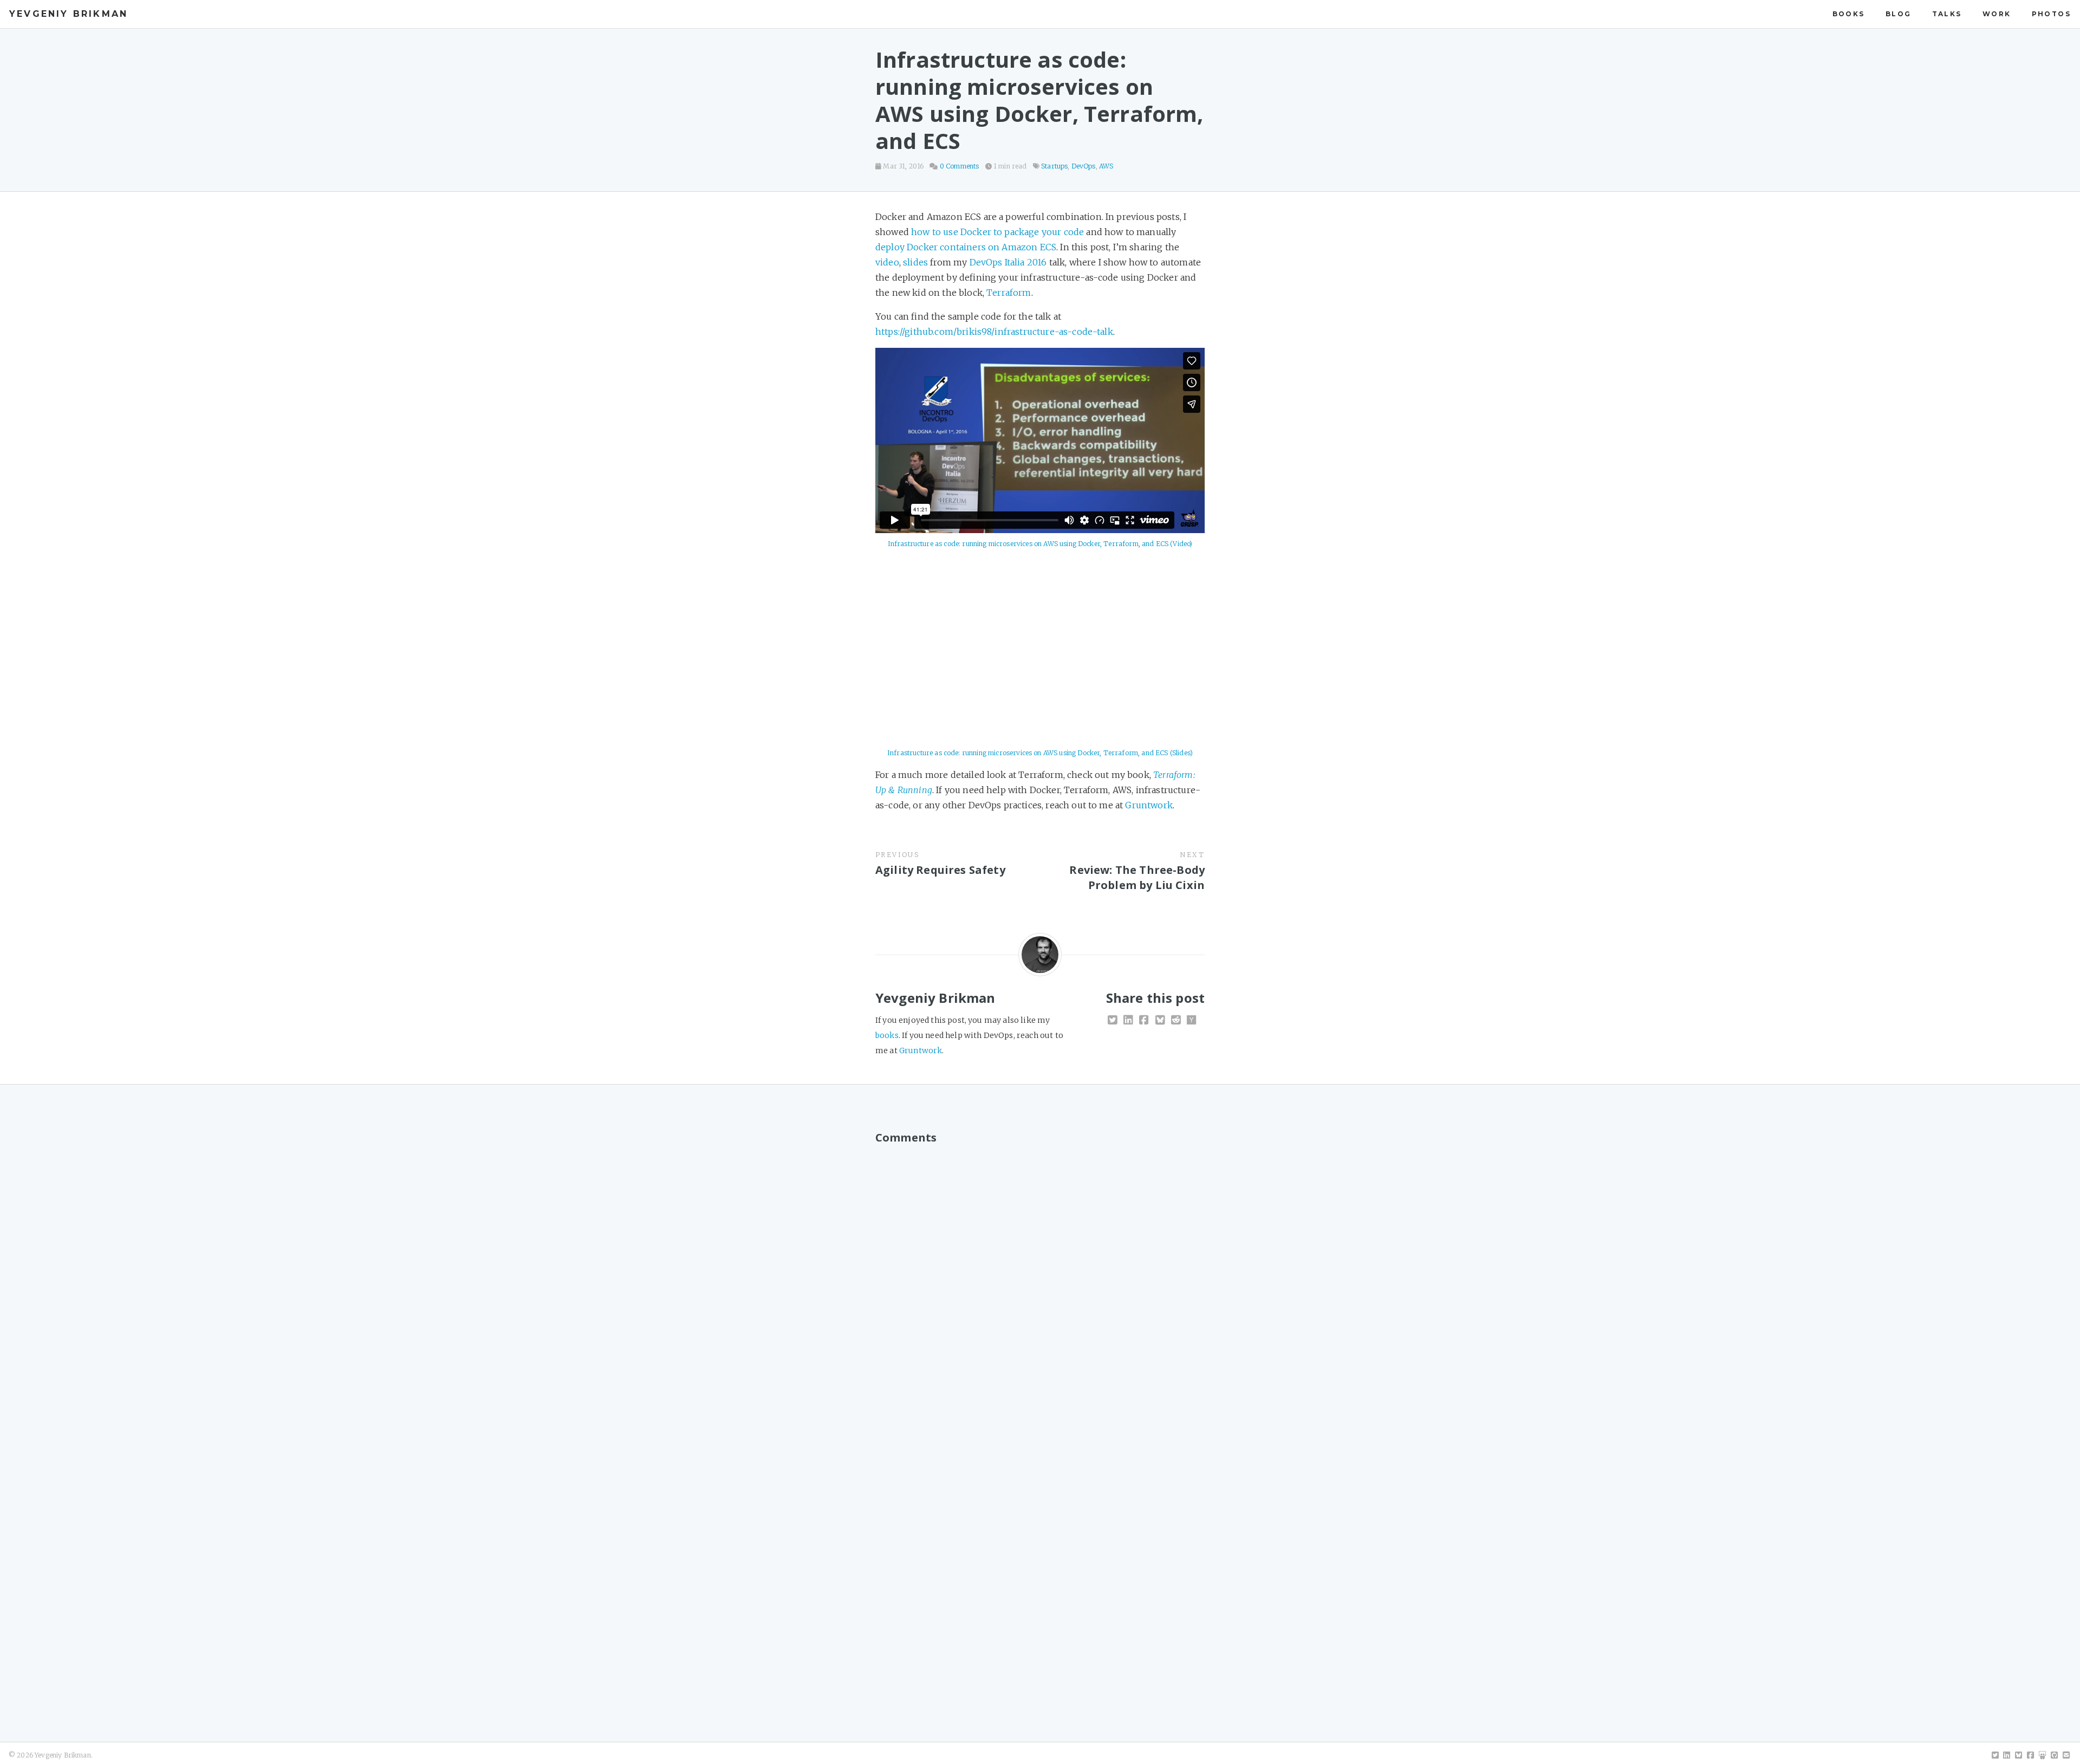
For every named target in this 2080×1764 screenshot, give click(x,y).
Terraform (1009, 293)
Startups (1054, 166)
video (887, 262)
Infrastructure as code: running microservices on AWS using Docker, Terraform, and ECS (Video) (1040, 544)
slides (915, 262)
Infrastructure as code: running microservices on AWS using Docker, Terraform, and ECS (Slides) (1040, 753)
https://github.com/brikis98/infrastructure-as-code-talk (994, 332)
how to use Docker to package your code (997, 232)
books (1849, 14)
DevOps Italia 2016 (1008, 262)
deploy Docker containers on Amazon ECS (966, 247)
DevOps (1084, 166)
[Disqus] (1040, 1286)
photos (2051, 14)
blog (1899, 14)
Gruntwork (1149, 805)
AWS (1106, 166)
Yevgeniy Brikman (69, 14)
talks (1947, 14)
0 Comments (960, 166)
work (1997, 14)
